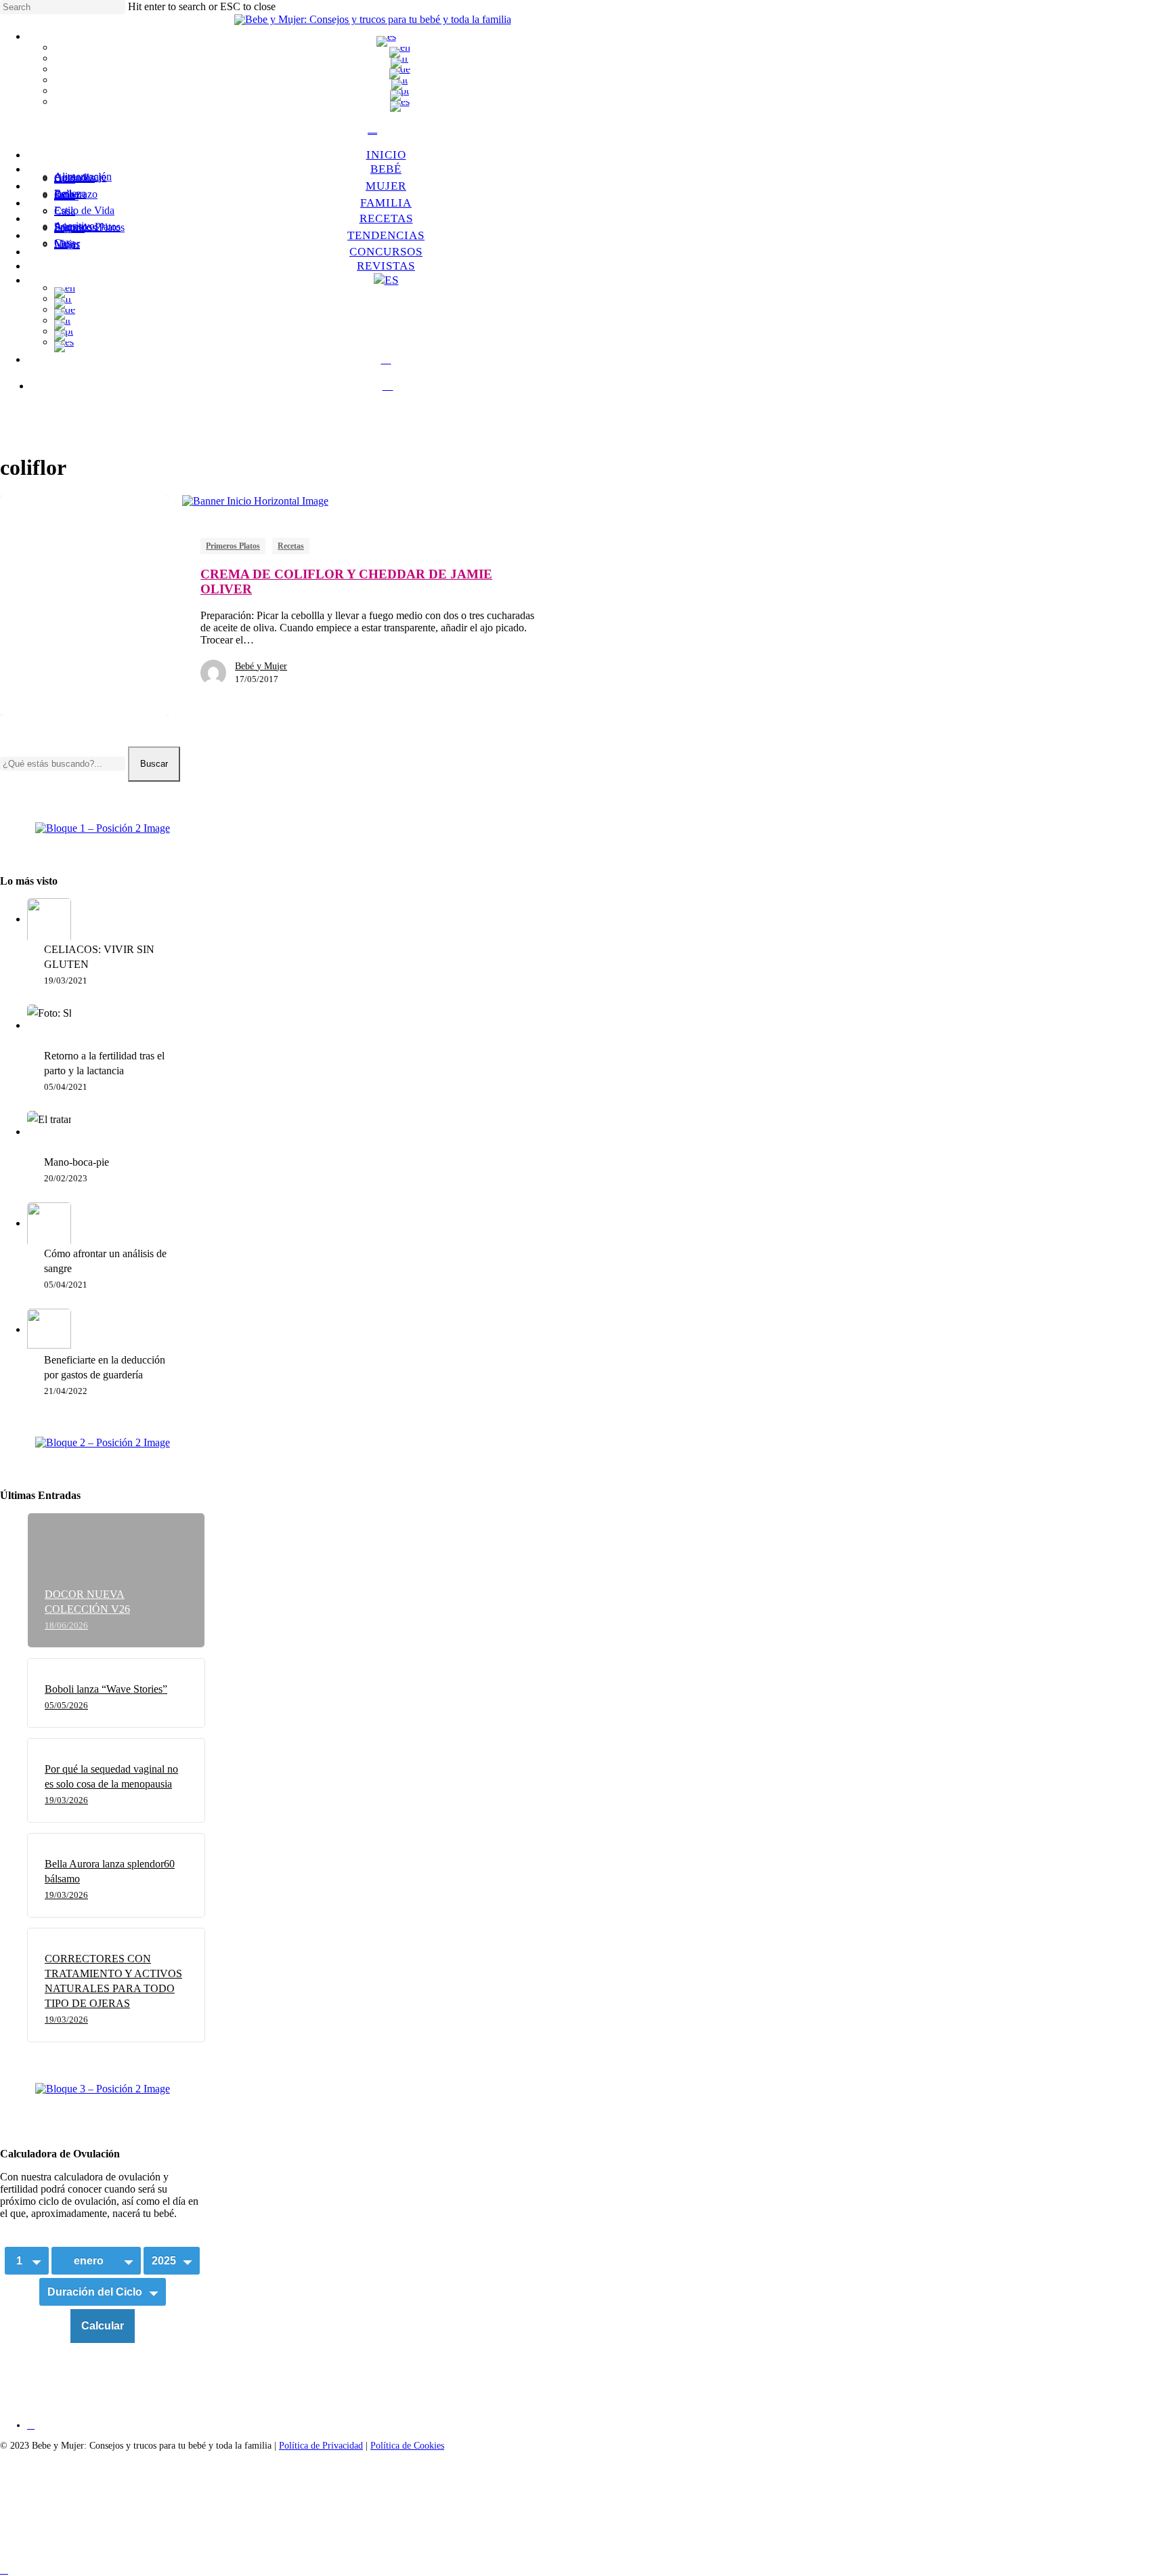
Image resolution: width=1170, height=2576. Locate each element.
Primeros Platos (233, 546)
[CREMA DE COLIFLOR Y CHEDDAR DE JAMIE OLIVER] (84, 606)
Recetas (291, 546)
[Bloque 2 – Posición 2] (103, 1443)
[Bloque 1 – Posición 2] (103, 828)
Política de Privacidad (321, 2446)
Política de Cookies (407, 2446)
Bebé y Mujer (261, 666)
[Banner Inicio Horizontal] (255, 501)
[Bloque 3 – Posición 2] (103, 2089)
